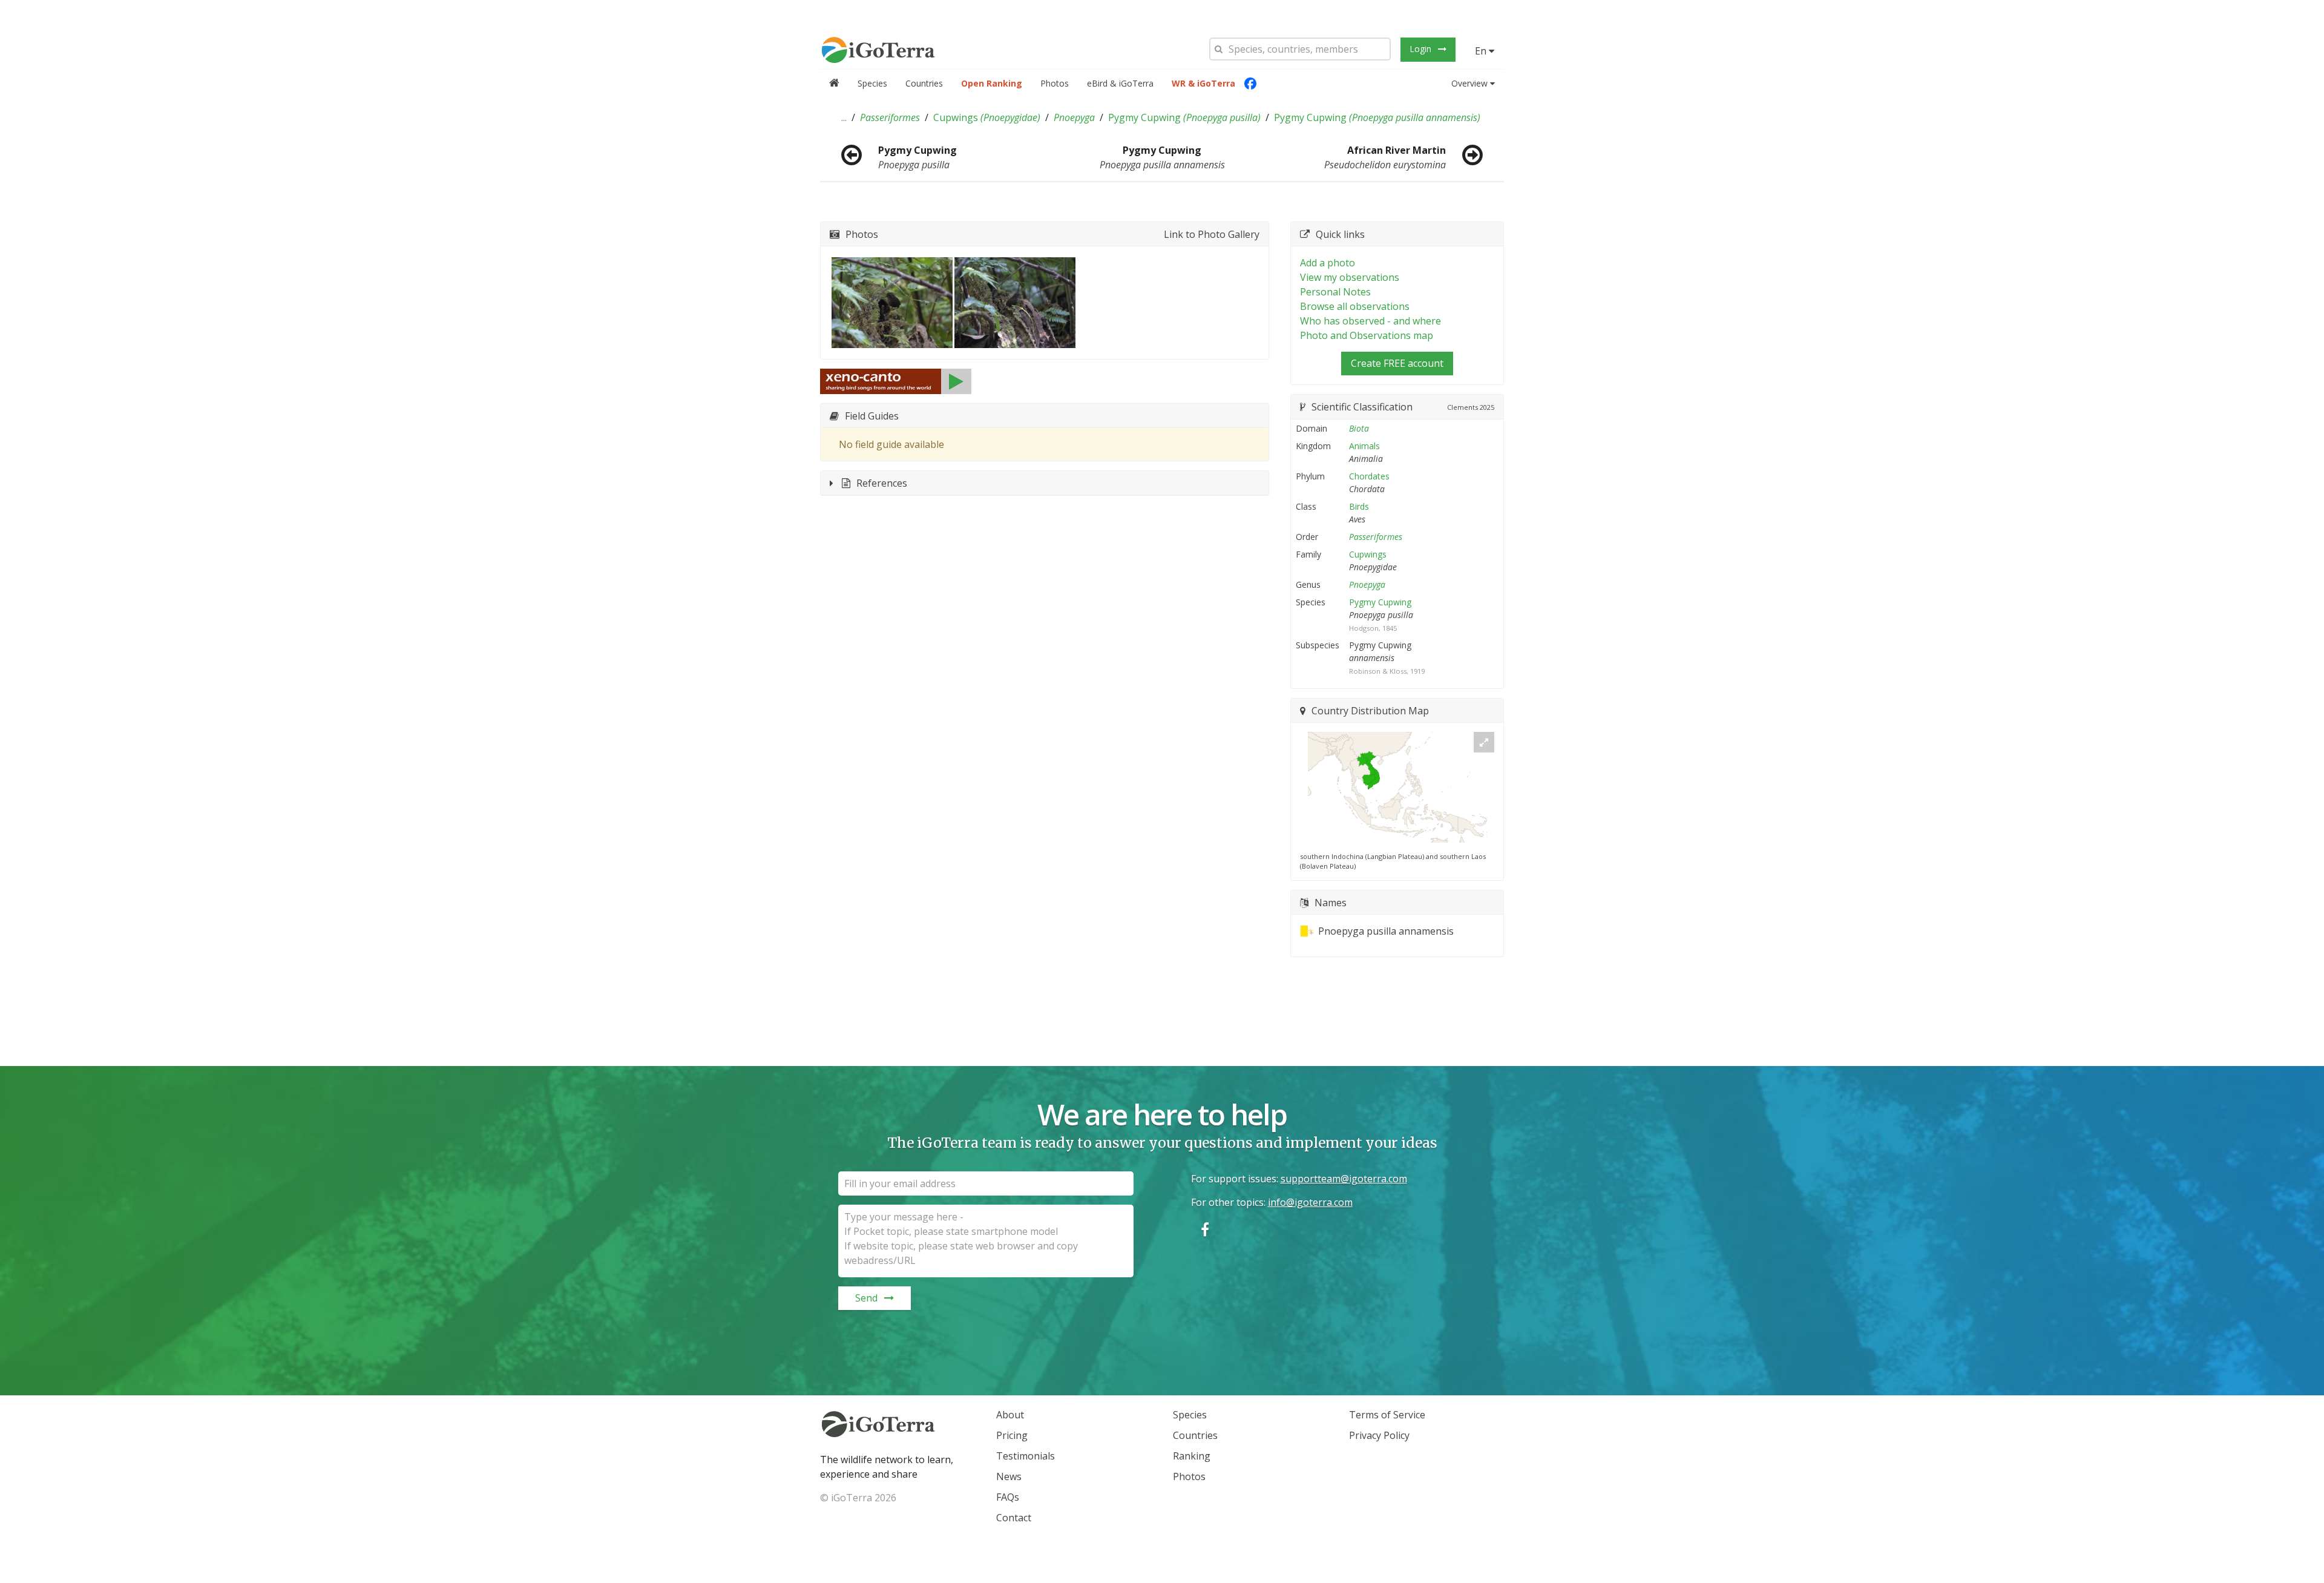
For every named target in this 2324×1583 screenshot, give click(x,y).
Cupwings (987, 117)
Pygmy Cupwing (1184, 117)
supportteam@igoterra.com (1344, 1179)
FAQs (1008, 1497)
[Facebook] (1250, 84)
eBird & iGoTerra (1120, 83)
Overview (1469, 83)
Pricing (1012, 1435)
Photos (1055, 83)
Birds (1359, 506)
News (1009, 1476)
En (1482, 51)
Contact (1014, 1518)
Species (872, 83)
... (844, 117)
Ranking (1192, 1456)
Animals (1364, 446)
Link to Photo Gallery (1212, 234)
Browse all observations (1355, 306)
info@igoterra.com (1310, 1202)
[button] (844, 117)
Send (866, 1298)
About (1010, 1415)
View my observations (1350, 277)
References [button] (882, 483)
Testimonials (1026, 1456)
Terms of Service (1387, 1415)
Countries (924, 83)
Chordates (1369, 476)
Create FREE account (1397, 363)
